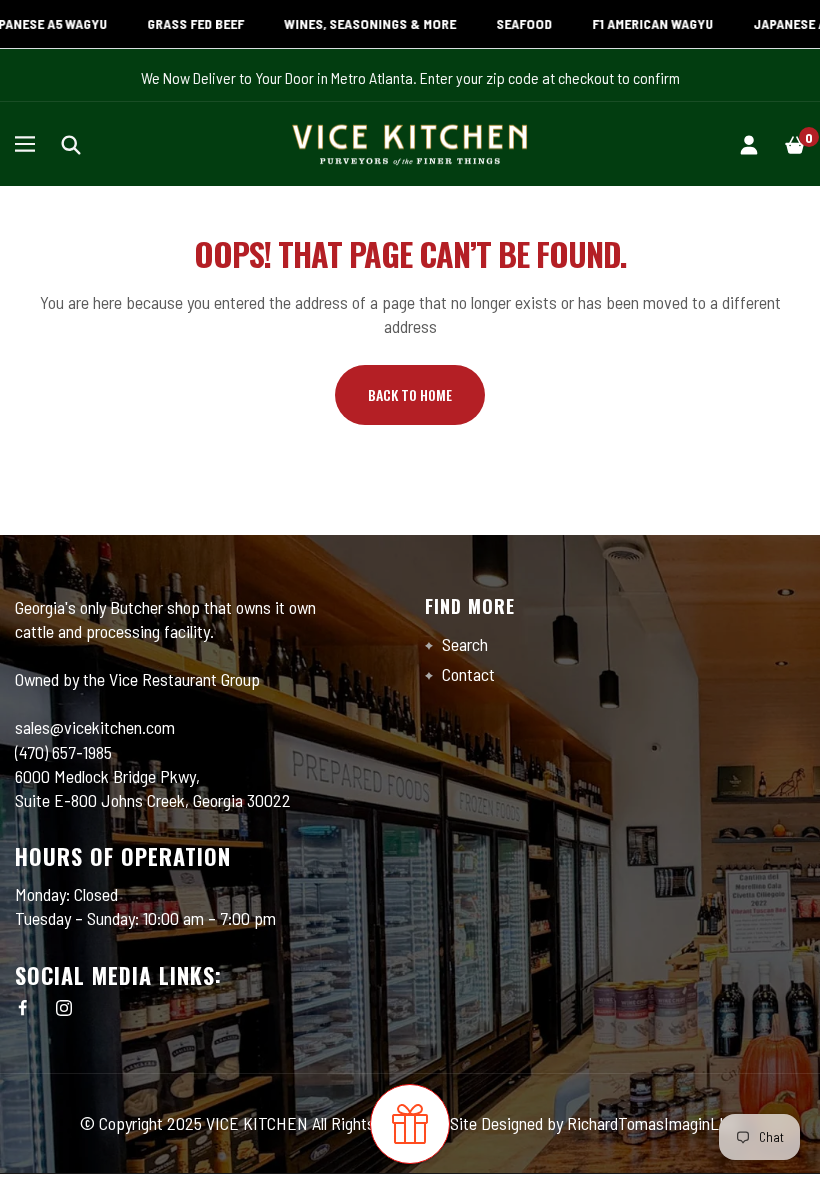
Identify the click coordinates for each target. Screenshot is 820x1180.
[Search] (71, 143)
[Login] (749, 143)
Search (463, 644)
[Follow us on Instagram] (64, 1008)
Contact (466, 674)
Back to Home (410, 394)
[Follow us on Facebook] (23, 1008)
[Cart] (795, 143)
